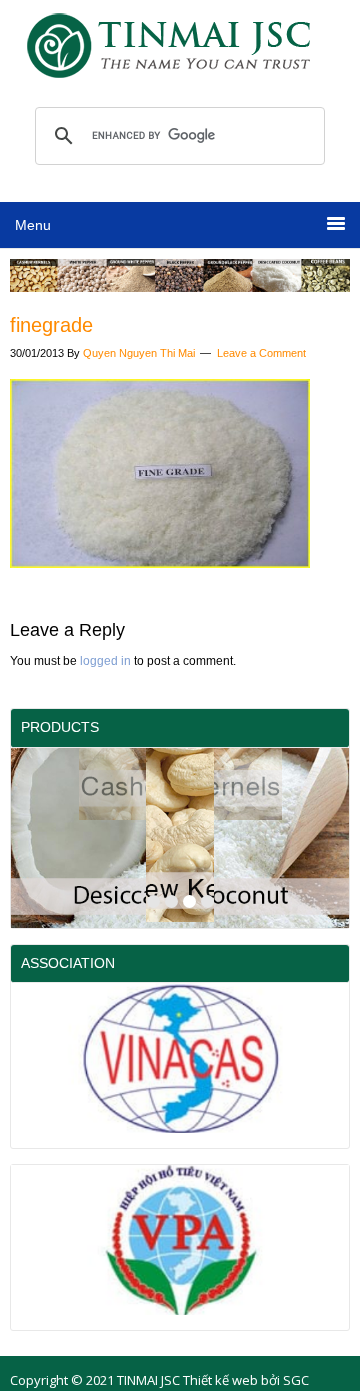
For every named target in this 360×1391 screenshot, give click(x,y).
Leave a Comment (261, 353)
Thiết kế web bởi (231, 1380)
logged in (105, 661)
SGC (296, 1380)
